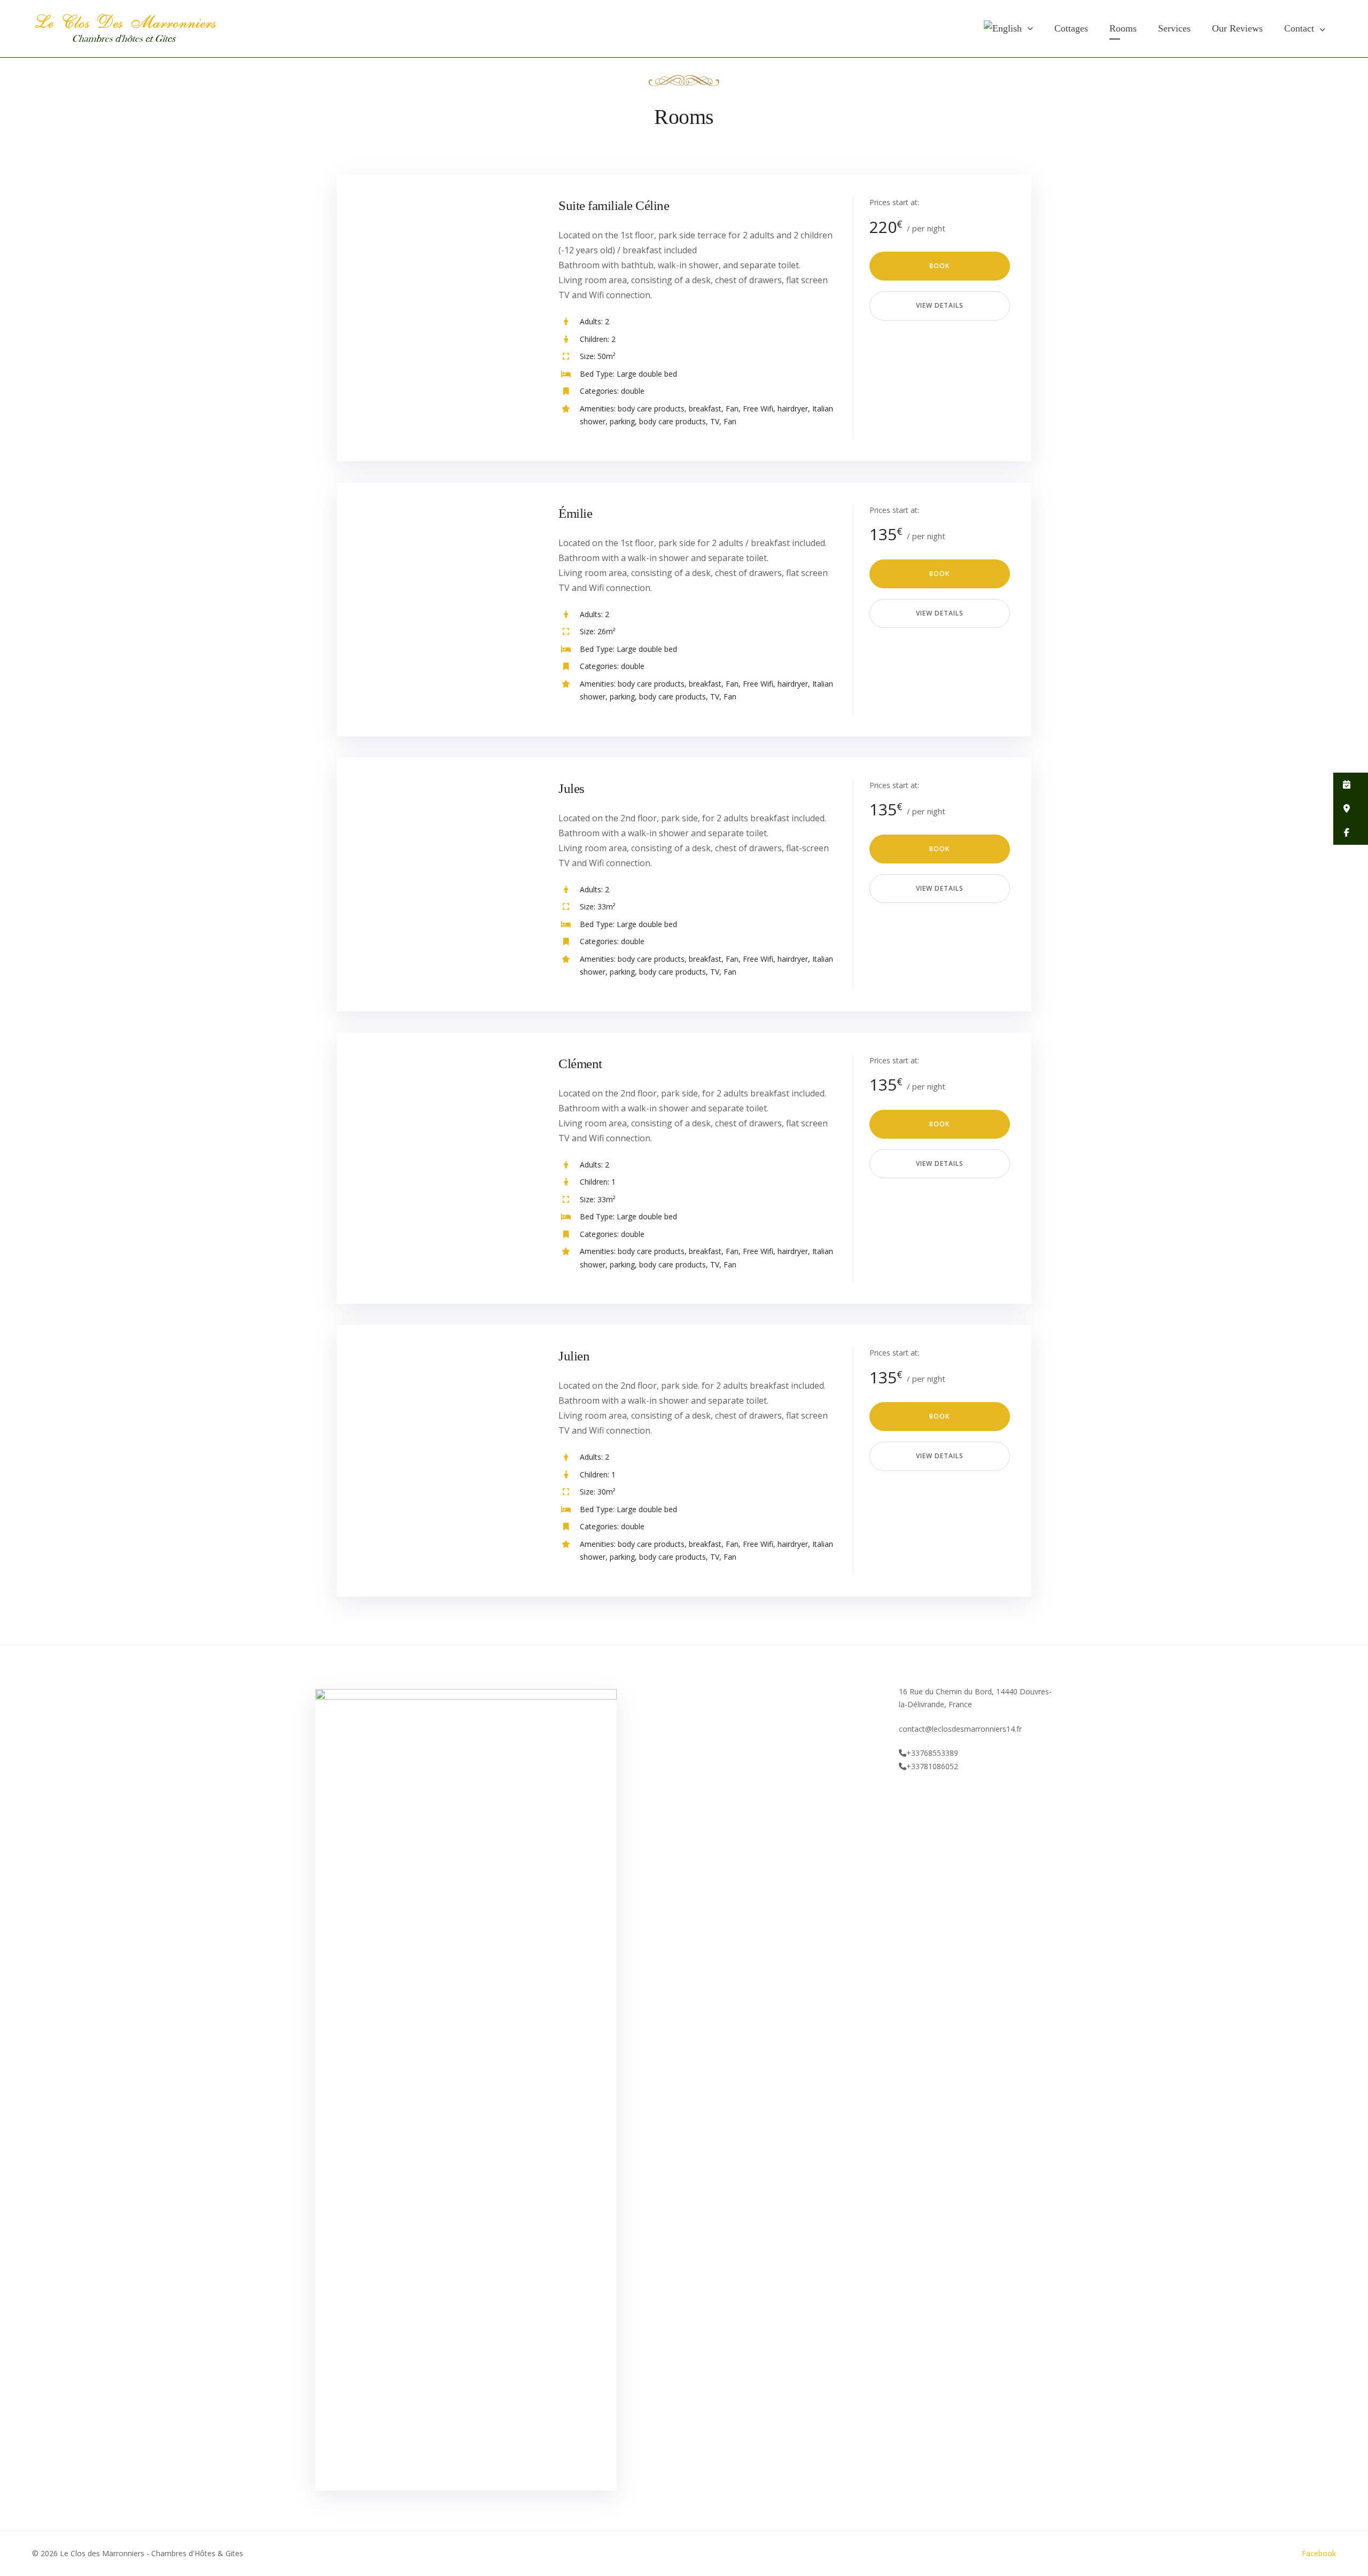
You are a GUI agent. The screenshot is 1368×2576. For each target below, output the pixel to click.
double (633, 391)
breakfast (705, 408)
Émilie (575, 513)
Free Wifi (758, 408)
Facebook (1319, 2553)
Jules (572, 788)
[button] (1351, 785)
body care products (651, 408)
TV (715, 421)
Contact (1299, 28)
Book (939, 266)
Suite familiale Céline (614, 205)
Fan (732, 408)
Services (1174, 28)
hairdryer (793, 408)
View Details (940, 305)
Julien (574, 1356)
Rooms (1123, 28)
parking (622, 421)
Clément (580, 1064)
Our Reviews (1237, 28)
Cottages (1071, 28)
